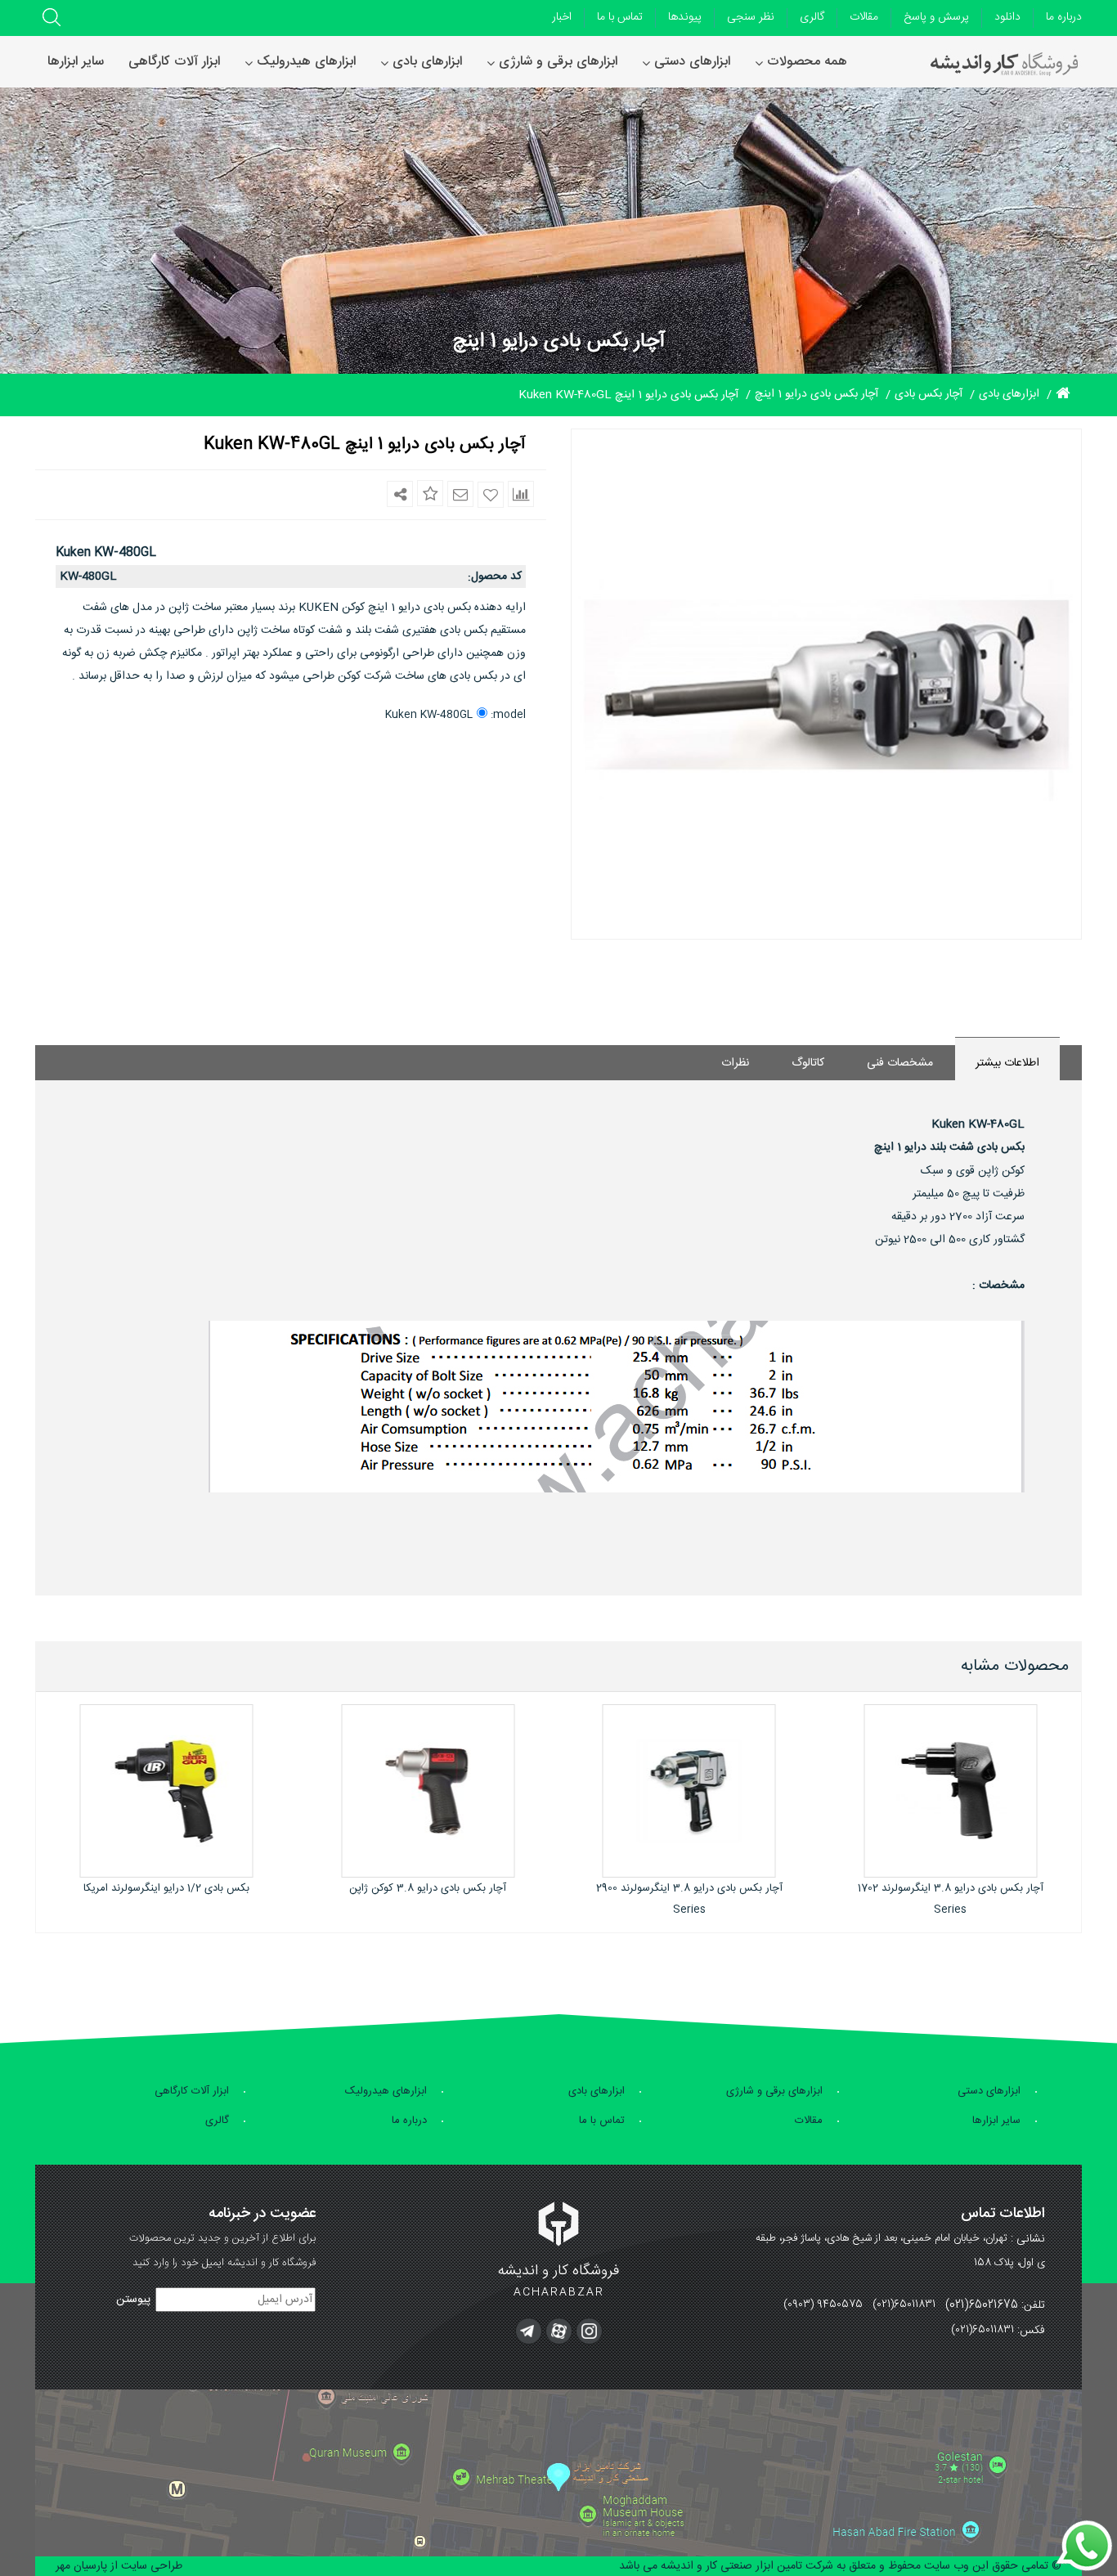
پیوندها (685, 17)
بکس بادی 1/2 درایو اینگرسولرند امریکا (166, 1888)
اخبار (562, 17)
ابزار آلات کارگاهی (192, 2091)
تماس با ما (620, 17)
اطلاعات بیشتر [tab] (1007, 1063)
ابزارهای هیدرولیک (386, 2091)
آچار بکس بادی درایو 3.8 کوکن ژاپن (428, 1888)
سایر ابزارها (996, 2120)
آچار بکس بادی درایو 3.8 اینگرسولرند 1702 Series (951, 1899)
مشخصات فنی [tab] (900, 1063)
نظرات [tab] (735, 1063)
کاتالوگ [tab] (808, 1063)
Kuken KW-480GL (429, 715)
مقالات (864, 17)
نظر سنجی (751, 17)
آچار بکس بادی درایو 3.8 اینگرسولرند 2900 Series (689, 1899)
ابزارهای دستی (989, 2091)
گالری (812, 17)
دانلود (1007, 17)
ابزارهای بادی (597, 2091)
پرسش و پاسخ (936, 17)
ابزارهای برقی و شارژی (774, 2091)
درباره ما (1064, 17)
